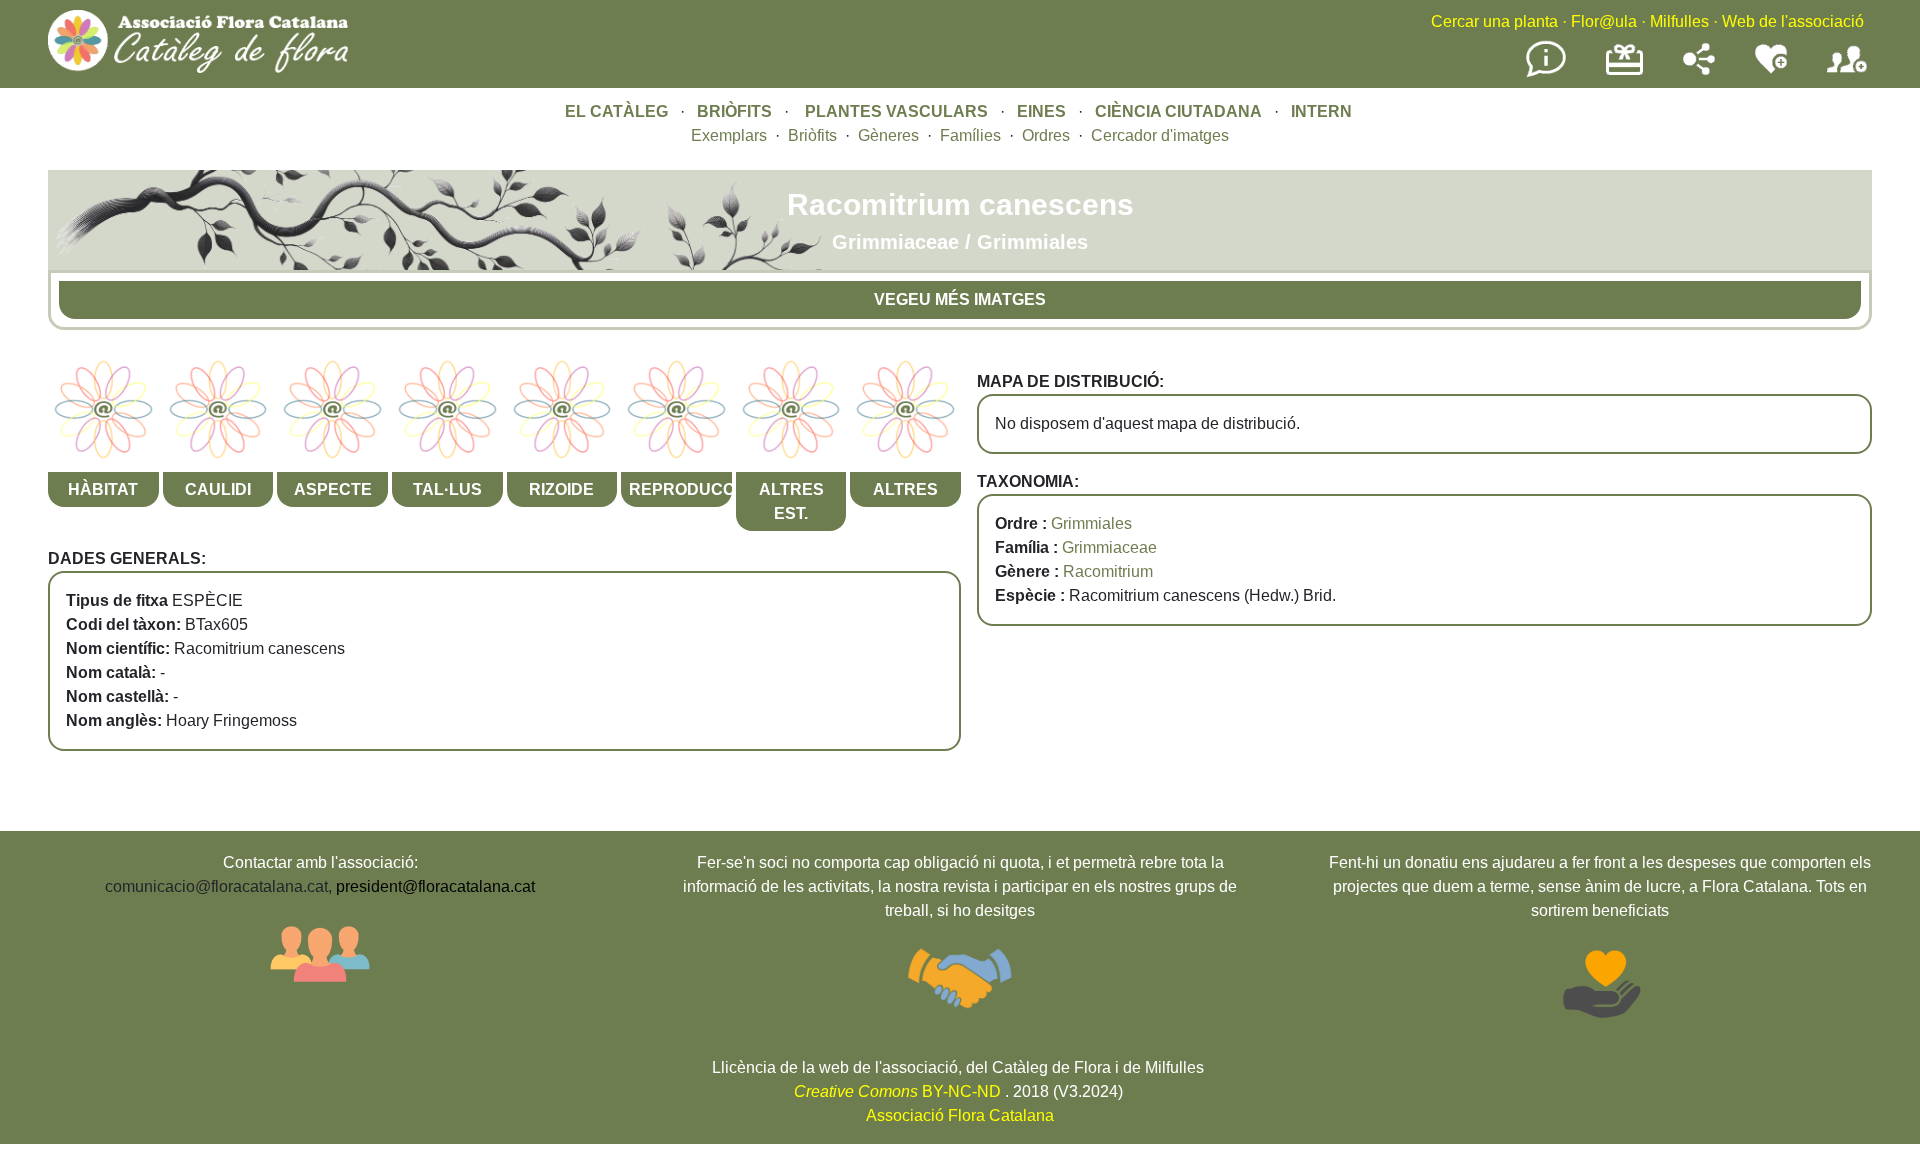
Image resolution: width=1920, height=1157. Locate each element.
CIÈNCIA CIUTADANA (1178, 111)
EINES (1041, 111)
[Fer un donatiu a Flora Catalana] (1624, 72)
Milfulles (1679, 21)
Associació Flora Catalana (960, 1115)
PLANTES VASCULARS (896, 111)
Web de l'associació (1793, 21)
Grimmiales (1091, 523)
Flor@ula (1604, 21)
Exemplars (729, 135)
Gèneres (888, 135)
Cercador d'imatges (1160, 135)
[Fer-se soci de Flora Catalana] (1847, 73)
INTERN (1321, 111)
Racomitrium (1108, 571)
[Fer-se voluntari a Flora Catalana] (1771, 69)
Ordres (1046, 135)
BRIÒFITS (736, 111)
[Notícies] (1546, 73)
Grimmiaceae (1109, 547)
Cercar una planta (1494, 21)
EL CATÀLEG (616, 111)
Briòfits (812, 135)
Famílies (970, 135)
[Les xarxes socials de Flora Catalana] (1699, 69)
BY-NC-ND (897, 1091)
